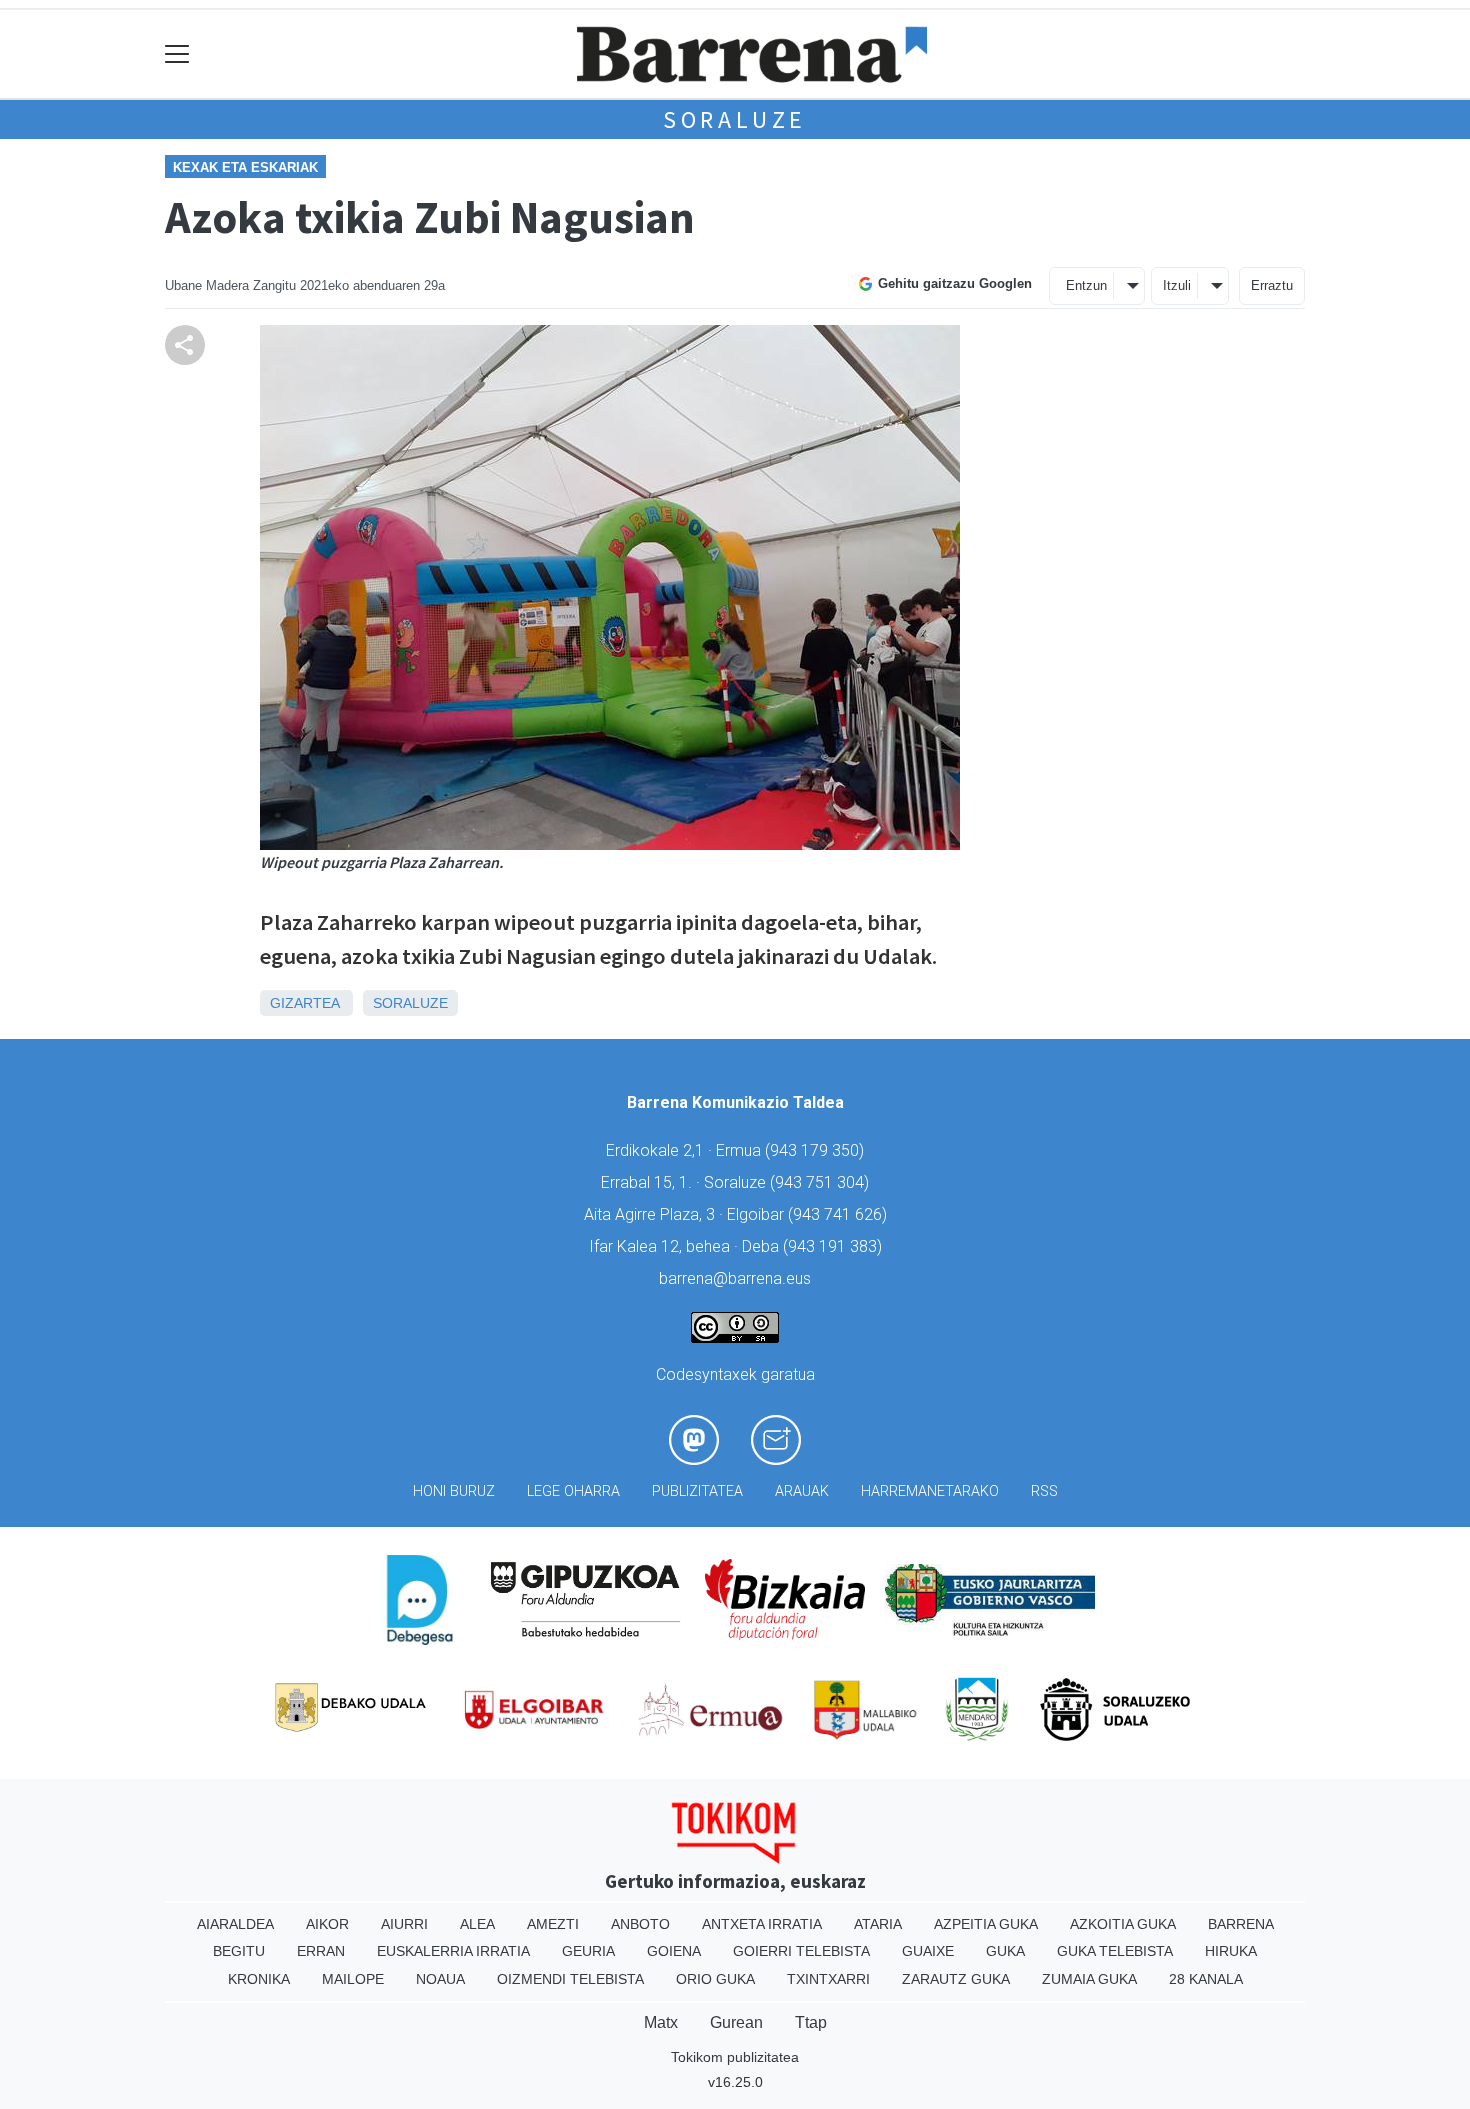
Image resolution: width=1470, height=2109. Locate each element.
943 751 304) (822, 1182)
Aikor (327, 1924)
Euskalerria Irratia (453, 1951)
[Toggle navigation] (177, 54)
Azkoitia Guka (1123, 1924)
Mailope (353, 1979)
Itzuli (1177, 285)
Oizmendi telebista (570, 1979)
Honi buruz (454, 1491)
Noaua (440, 1979)
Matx (661, 2022)
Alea (477, 1924)
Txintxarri (828, 1979)
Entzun (1086, 285)
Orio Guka (715, 1979)
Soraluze (735, 119)
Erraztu (1272, 285)
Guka (1005, 1951)
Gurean (736, 2022)
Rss (1044, 1491)
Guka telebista (1115, 1951)
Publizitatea (697, 1491)
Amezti (553, 1924)
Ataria (878, 1924)
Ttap (811, 2022)
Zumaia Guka (1089, 1979)
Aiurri (404, 1924)
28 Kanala (1206, 1979)
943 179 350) (817, 1150)
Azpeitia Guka (986, 1924)
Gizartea (304, 1003)
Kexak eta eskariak (245, 167)
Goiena (674, 1951)
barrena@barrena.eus (735, 1278)
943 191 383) (835, 1246)
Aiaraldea (235, 1924)
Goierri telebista (801, 1951)
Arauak (802, 1491)
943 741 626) (840, 1214)
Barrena (1241, 1924)
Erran (321, 1951)
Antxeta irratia (762, 1924)
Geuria (588, 1951)
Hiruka (1231, 1951)
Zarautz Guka (956, 1979)
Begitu (239, 1951)
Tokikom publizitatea (735, 2057)
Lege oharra (573, 1491)
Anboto (640, 1924)
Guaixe (928, 1951)
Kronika (259, 1979)
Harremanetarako (930, 1491)
